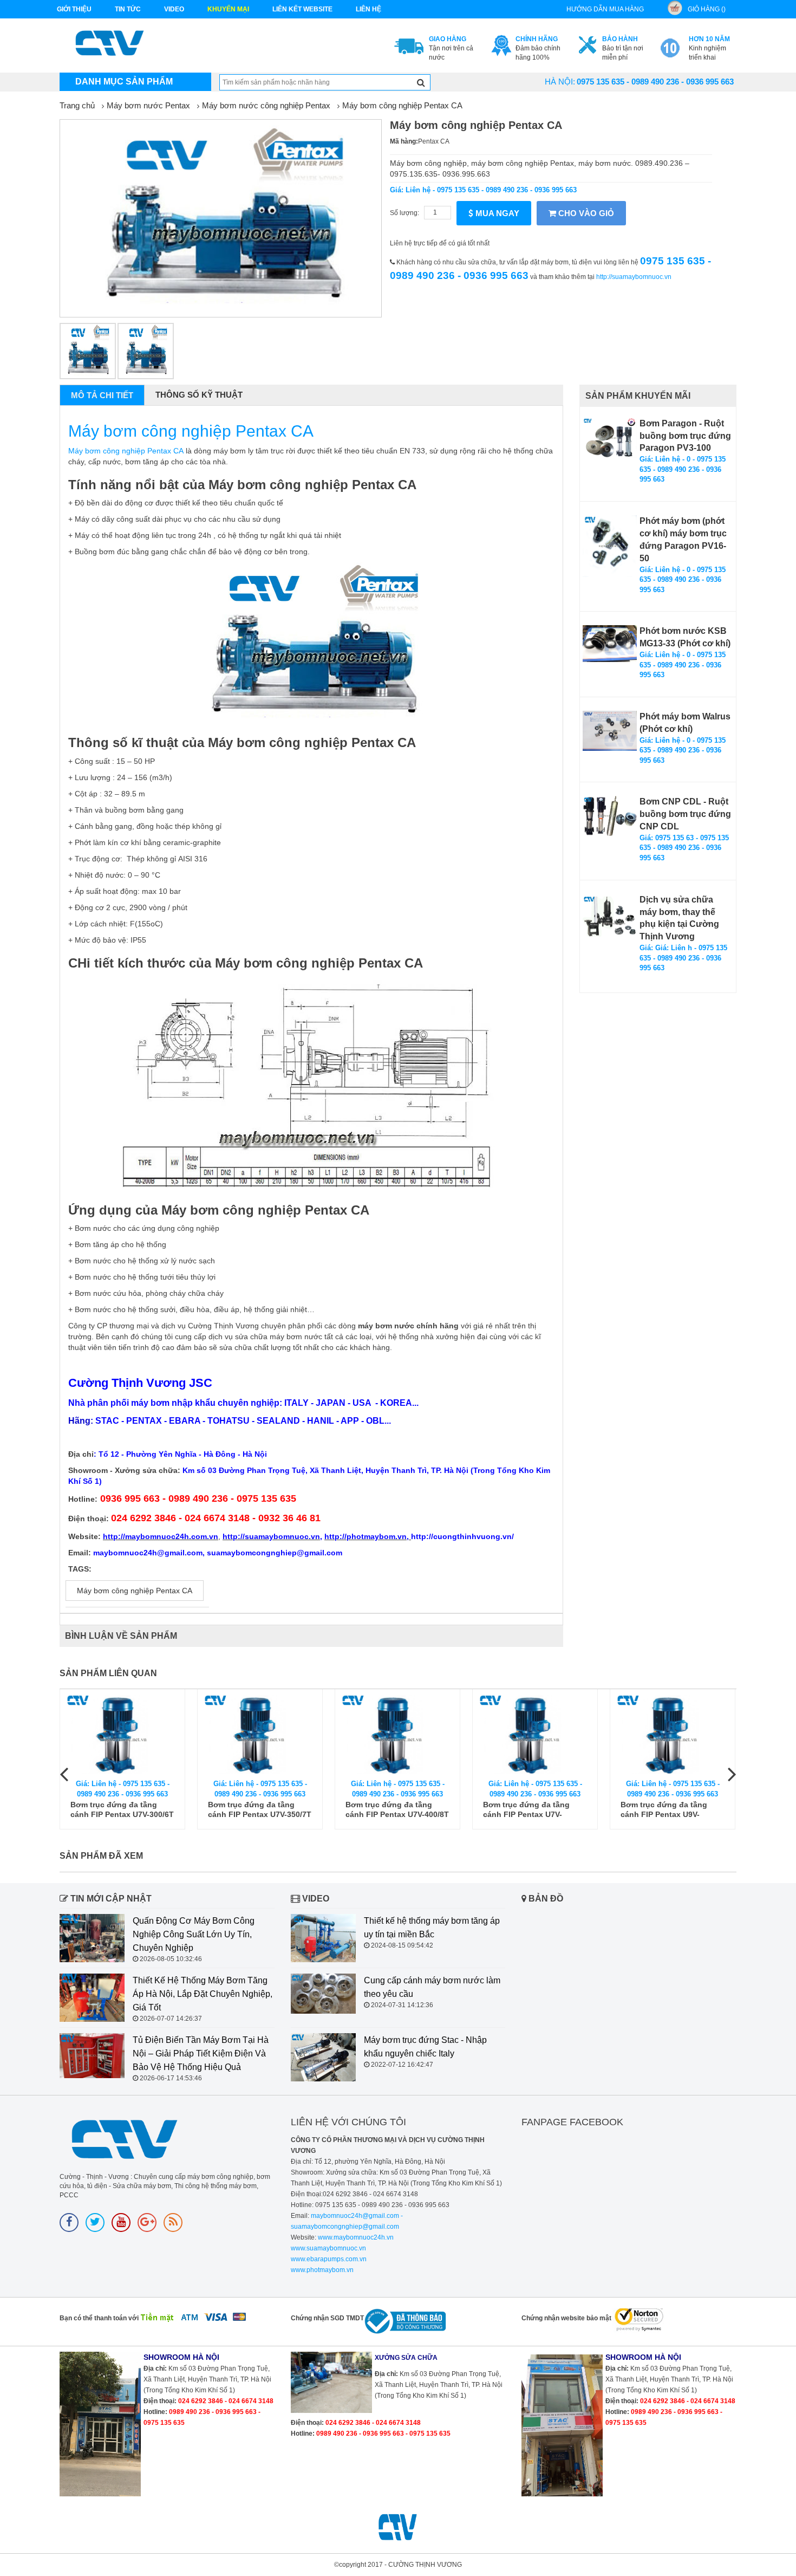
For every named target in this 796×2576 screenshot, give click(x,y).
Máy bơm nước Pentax (148, 105)
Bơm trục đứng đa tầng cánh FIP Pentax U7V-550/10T (526, 1810)
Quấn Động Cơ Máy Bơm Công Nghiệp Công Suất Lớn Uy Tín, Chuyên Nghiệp (194, 1934)
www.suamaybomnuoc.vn (328, 2248)
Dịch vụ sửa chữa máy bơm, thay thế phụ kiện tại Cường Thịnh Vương (679, 918)
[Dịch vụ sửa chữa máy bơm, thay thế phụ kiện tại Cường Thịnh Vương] (610, 916)
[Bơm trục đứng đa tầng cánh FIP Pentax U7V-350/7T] (260, 1734)
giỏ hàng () (707, 9)
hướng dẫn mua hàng (605, 9)
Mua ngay (496, 213)
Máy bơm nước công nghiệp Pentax (266, 105)
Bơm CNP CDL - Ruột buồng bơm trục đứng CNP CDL (685, 814)
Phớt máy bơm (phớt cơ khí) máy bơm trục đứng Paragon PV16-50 (683, 540)
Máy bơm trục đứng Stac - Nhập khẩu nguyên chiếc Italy (425, 2047)
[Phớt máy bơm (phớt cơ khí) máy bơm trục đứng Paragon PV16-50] (610, 546)
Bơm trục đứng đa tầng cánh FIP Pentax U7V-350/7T (260, 1809)
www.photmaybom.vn (322, 2270)
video (174, 9)
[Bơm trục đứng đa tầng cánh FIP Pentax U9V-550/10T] (673, 1734)
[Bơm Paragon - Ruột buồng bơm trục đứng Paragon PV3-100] (610, 438)
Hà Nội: (560, 82)
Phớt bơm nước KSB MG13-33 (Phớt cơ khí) (685, 637)
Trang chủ (77, 105)
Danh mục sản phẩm (124, 82)
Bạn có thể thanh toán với (99, 2318)
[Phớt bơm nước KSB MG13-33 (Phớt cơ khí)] (610, 643)
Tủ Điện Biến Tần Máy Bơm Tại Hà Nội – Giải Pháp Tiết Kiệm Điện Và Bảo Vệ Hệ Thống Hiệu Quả (201, 2053)
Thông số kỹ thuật (199, 395)
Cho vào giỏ (585, 213)
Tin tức (128, 9)
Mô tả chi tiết (102, 395)
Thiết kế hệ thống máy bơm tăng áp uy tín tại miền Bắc (432, 1928)
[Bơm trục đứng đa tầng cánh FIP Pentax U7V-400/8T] (397, 1734)
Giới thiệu (74, 9)
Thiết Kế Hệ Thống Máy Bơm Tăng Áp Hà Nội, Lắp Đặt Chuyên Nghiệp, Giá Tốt (203, 1994)
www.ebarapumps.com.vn (329, 2259)
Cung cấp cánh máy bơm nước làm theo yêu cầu (432, 1987)
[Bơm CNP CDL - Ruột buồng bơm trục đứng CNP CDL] (610, 816)
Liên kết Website (302, 9)
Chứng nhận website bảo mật (566, 2318)
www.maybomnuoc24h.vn (355, 2237)
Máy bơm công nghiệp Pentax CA (402, 105)
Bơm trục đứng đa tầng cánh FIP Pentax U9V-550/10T (664, 1810)
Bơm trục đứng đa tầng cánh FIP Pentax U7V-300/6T (122, 1809)
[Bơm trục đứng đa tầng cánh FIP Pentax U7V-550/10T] (535, 1734)
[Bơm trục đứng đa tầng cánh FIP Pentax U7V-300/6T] (122, 1734)
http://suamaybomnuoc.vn (634, 277)
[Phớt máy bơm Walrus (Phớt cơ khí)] (610, 731)
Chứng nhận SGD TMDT (327, 2318)
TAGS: (80, 1569)
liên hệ (368, 9)
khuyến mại (228, 9)
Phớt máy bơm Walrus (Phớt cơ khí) (685, 723)
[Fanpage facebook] (69, 2223)
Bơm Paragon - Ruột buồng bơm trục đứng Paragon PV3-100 (685, 436)
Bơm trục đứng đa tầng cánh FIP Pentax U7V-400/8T (397, 1809)
